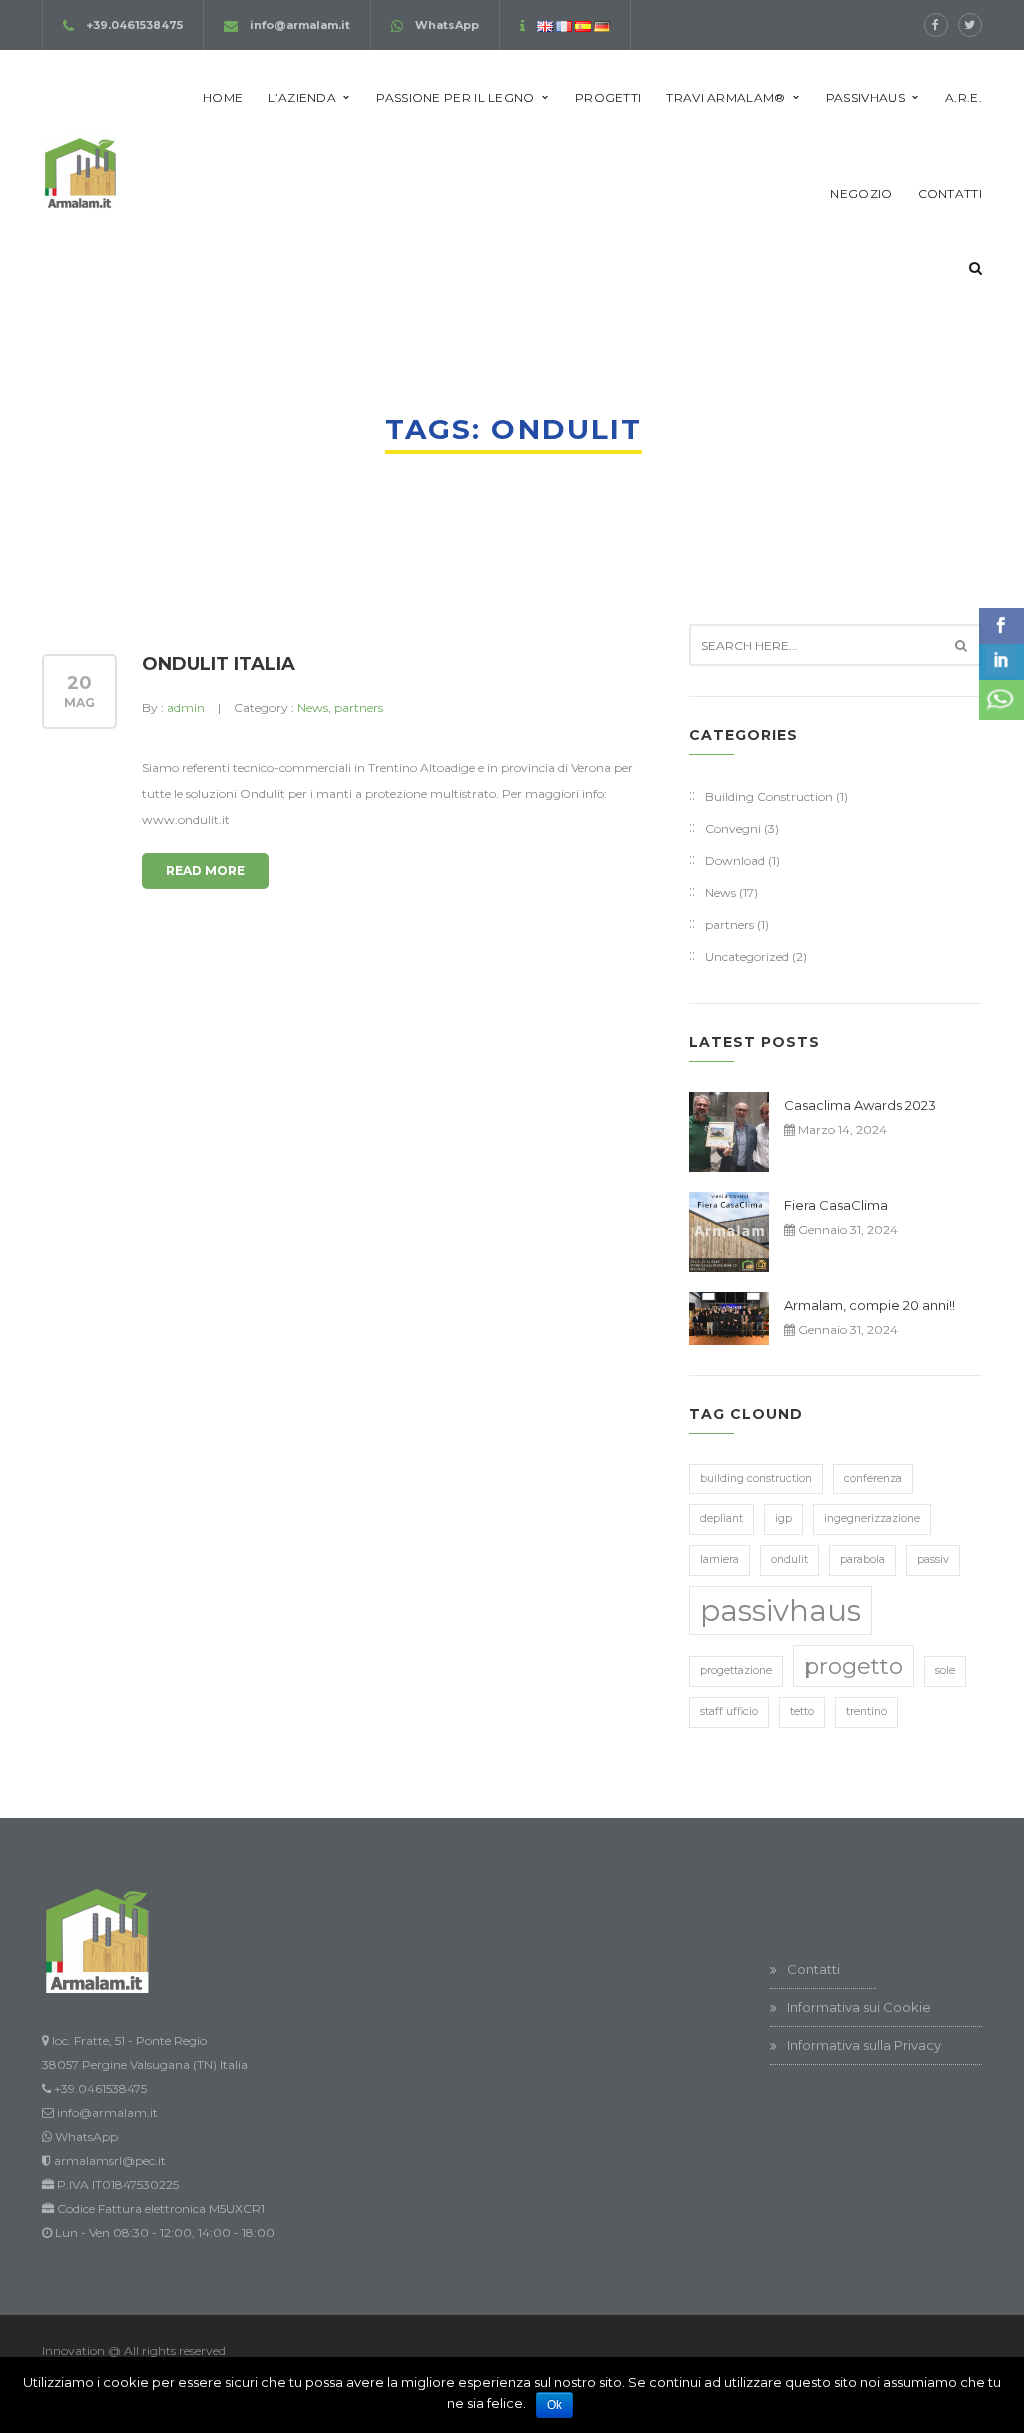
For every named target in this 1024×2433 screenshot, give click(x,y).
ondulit (789, 1559)
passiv (933, 1559)
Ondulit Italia (218, 664)
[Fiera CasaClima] (729, 1232)
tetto (802, 1711)
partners (358, 707)
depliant (721, 1518)
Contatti (813, 1969)
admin (186, 707)
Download (735, 860)
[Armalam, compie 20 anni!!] (729, 1318)
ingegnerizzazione (872, 1518)
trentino (866, 1711)
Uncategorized (747, 956)
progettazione (736, 1670)
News (312, 707)
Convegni (733, 828)
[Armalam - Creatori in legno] (80, 170)
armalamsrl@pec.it (110, 2160)
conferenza (873, 1478)
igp (783, 1518)
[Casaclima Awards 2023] (729, 1132)
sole (945, 1670)
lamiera (719, 1559)
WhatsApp (447, 25)
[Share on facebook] (1001, 626)
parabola (862, 1559)
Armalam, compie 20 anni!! (869, 1305)
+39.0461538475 (134, 25)
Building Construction (769, 796)
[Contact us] (1001, 700)
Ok (554, 2405)
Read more (205, 870)
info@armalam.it (300, 25)
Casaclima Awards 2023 (860, 1105)
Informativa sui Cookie (859, 2007)
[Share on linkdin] (1001, 662)
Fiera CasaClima (836, 1205)
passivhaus (780, 1610)
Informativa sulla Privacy (864, 2045)
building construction (756, 1478)
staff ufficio (729, 1711)
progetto (853, 1666)
